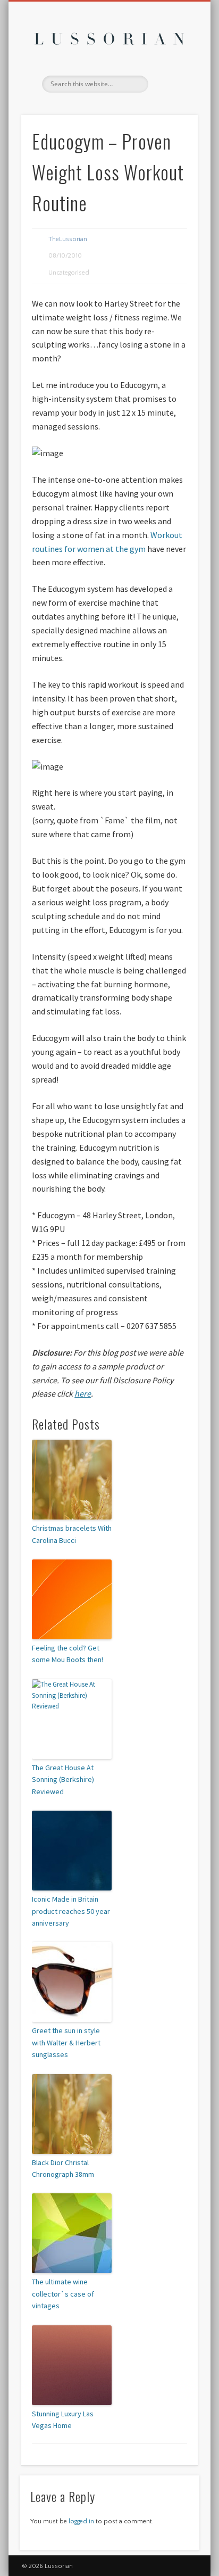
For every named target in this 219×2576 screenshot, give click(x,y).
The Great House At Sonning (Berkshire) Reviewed (63, 1780)
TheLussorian (68, 239)
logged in (81, 2521)
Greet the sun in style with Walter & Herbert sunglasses (66, 2042)
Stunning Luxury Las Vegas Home (63, 2420)
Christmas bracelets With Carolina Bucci (72, 1534)
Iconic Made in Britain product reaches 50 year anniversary (71, 1911)
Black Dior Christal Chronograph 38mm (63, 2168)
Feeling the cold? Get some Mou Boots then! (68, 1654)
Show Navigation (172, 95)
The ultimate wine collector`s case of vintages (63, 2294)
